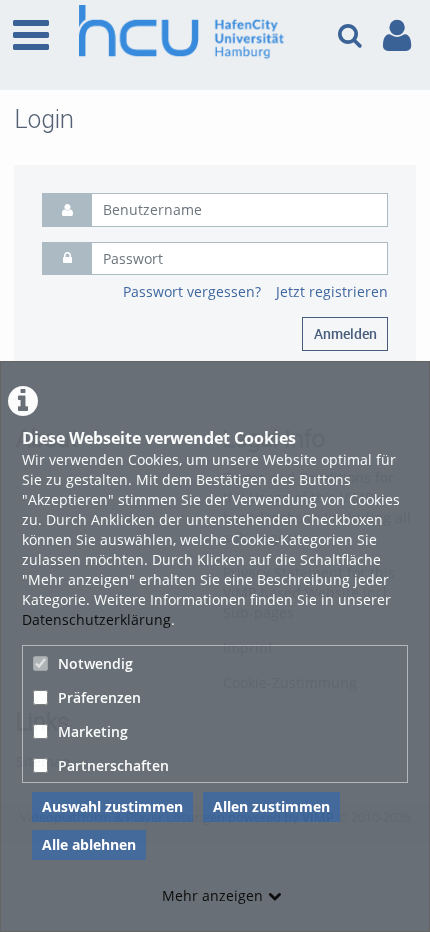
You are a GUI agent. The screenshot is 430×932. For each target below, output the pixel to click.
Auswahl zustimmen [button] (112, 806)
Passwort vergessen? (192, 291)
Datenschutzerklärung (96, 619)
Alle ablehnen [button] (89, 844)
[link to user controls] (397, 35)
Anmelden (345, 333)
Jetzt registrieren (332, 291)
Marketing (93, 731)
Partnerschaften (113, 765)
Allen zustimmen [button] (271, 806)
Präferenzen (99, 697)
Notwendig (95, 663)
